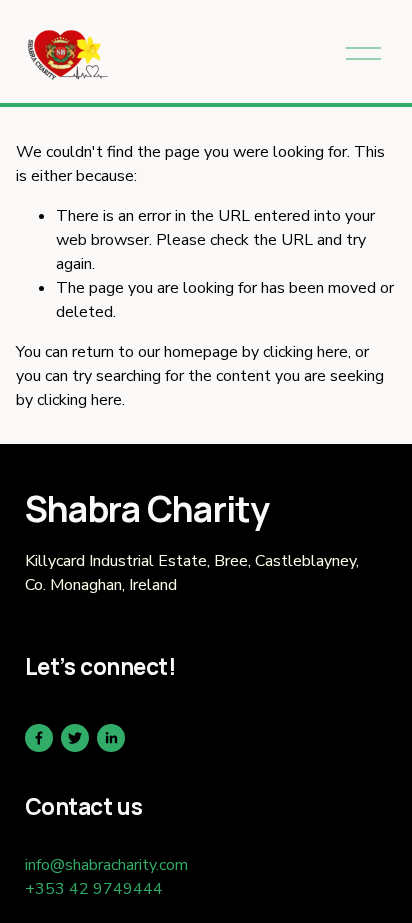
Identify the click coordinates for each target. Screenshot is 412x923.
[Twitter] (75, 738)
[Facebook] (39, 738)
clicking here (305, 352)
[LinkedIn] (111, 738)
